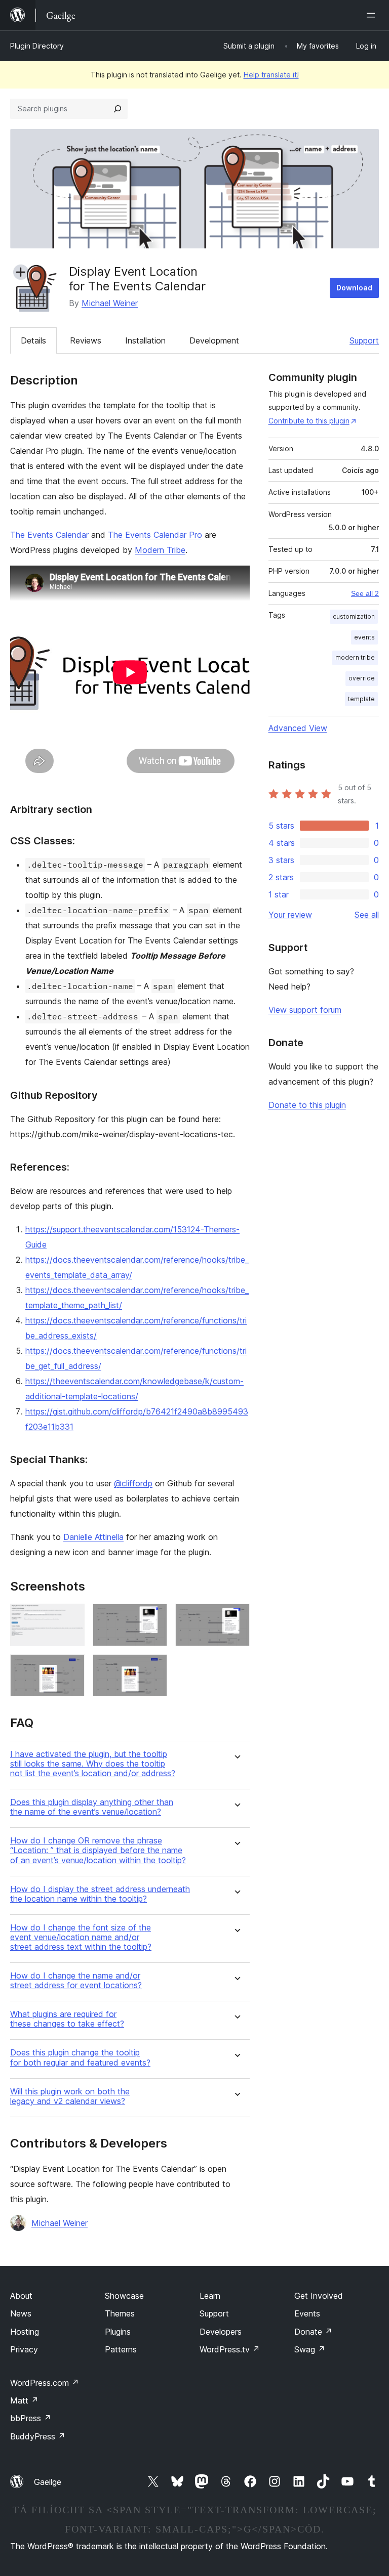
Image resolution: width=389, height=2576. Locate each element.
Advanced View (298, 728)
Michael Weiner (110, 303)
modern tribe (355, 657)
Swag (310, 2349)
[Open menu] (373, 15)
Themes (120, 2313)
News (21, 2313)
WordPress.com (45, 2383)
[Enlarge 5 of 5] (153, 1668)
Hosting (25, 2332)
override (362, 678)
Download (354, 288)
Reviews (86, 340)
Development (214, 340)
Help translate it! (271, 75)
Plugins (118, 2332)
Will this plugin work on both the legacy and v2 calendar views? (70, 2096)
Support (364, 340)
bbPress (31, 2418)
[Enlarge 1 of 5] (71, 1617)
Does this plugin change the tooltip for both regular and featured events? (80, 2057)
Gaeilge (48, 2482)
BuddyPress (38, 2436)
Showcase (124, 2296)
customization (354, 616)
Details (33, 340)
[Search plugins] (118, 109)
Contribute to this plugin (309, 421)
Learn (210, 2296)
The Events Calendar (49, 535)
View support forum (305, 1010)
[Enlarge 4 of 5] (71, 1668)
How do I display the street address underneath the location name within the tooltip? (100, 1894)
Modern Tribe (160, 550)
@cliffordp (133, 1483)
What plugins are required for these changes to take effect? (67, 2019)
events (364, 637)
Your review (290, 915)
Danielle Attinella (93, 1537)
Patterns (121, 2349)
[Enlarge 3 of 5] (236, 1617)
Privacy (24, 2349)
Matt (24, 2400)
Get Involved (319, 2296)
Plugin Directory (37, 46)
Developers (221, 2332)
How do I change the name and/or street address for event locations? (76, 1981)
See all (367, 915)
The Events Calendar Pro (155, 535)
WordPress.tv (230, 2349)
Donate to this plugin (307, 1105)
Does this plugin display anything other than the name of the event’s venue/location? (92, 1807)
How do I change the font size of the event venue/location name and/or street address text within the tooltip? (81, 1937)
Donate (313, 2332)
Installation (145, 340)
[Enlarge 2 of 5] (153, 1617)
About (21, 2296)
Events (307, 2313)
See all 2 (365, 593)
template (361, 699)
